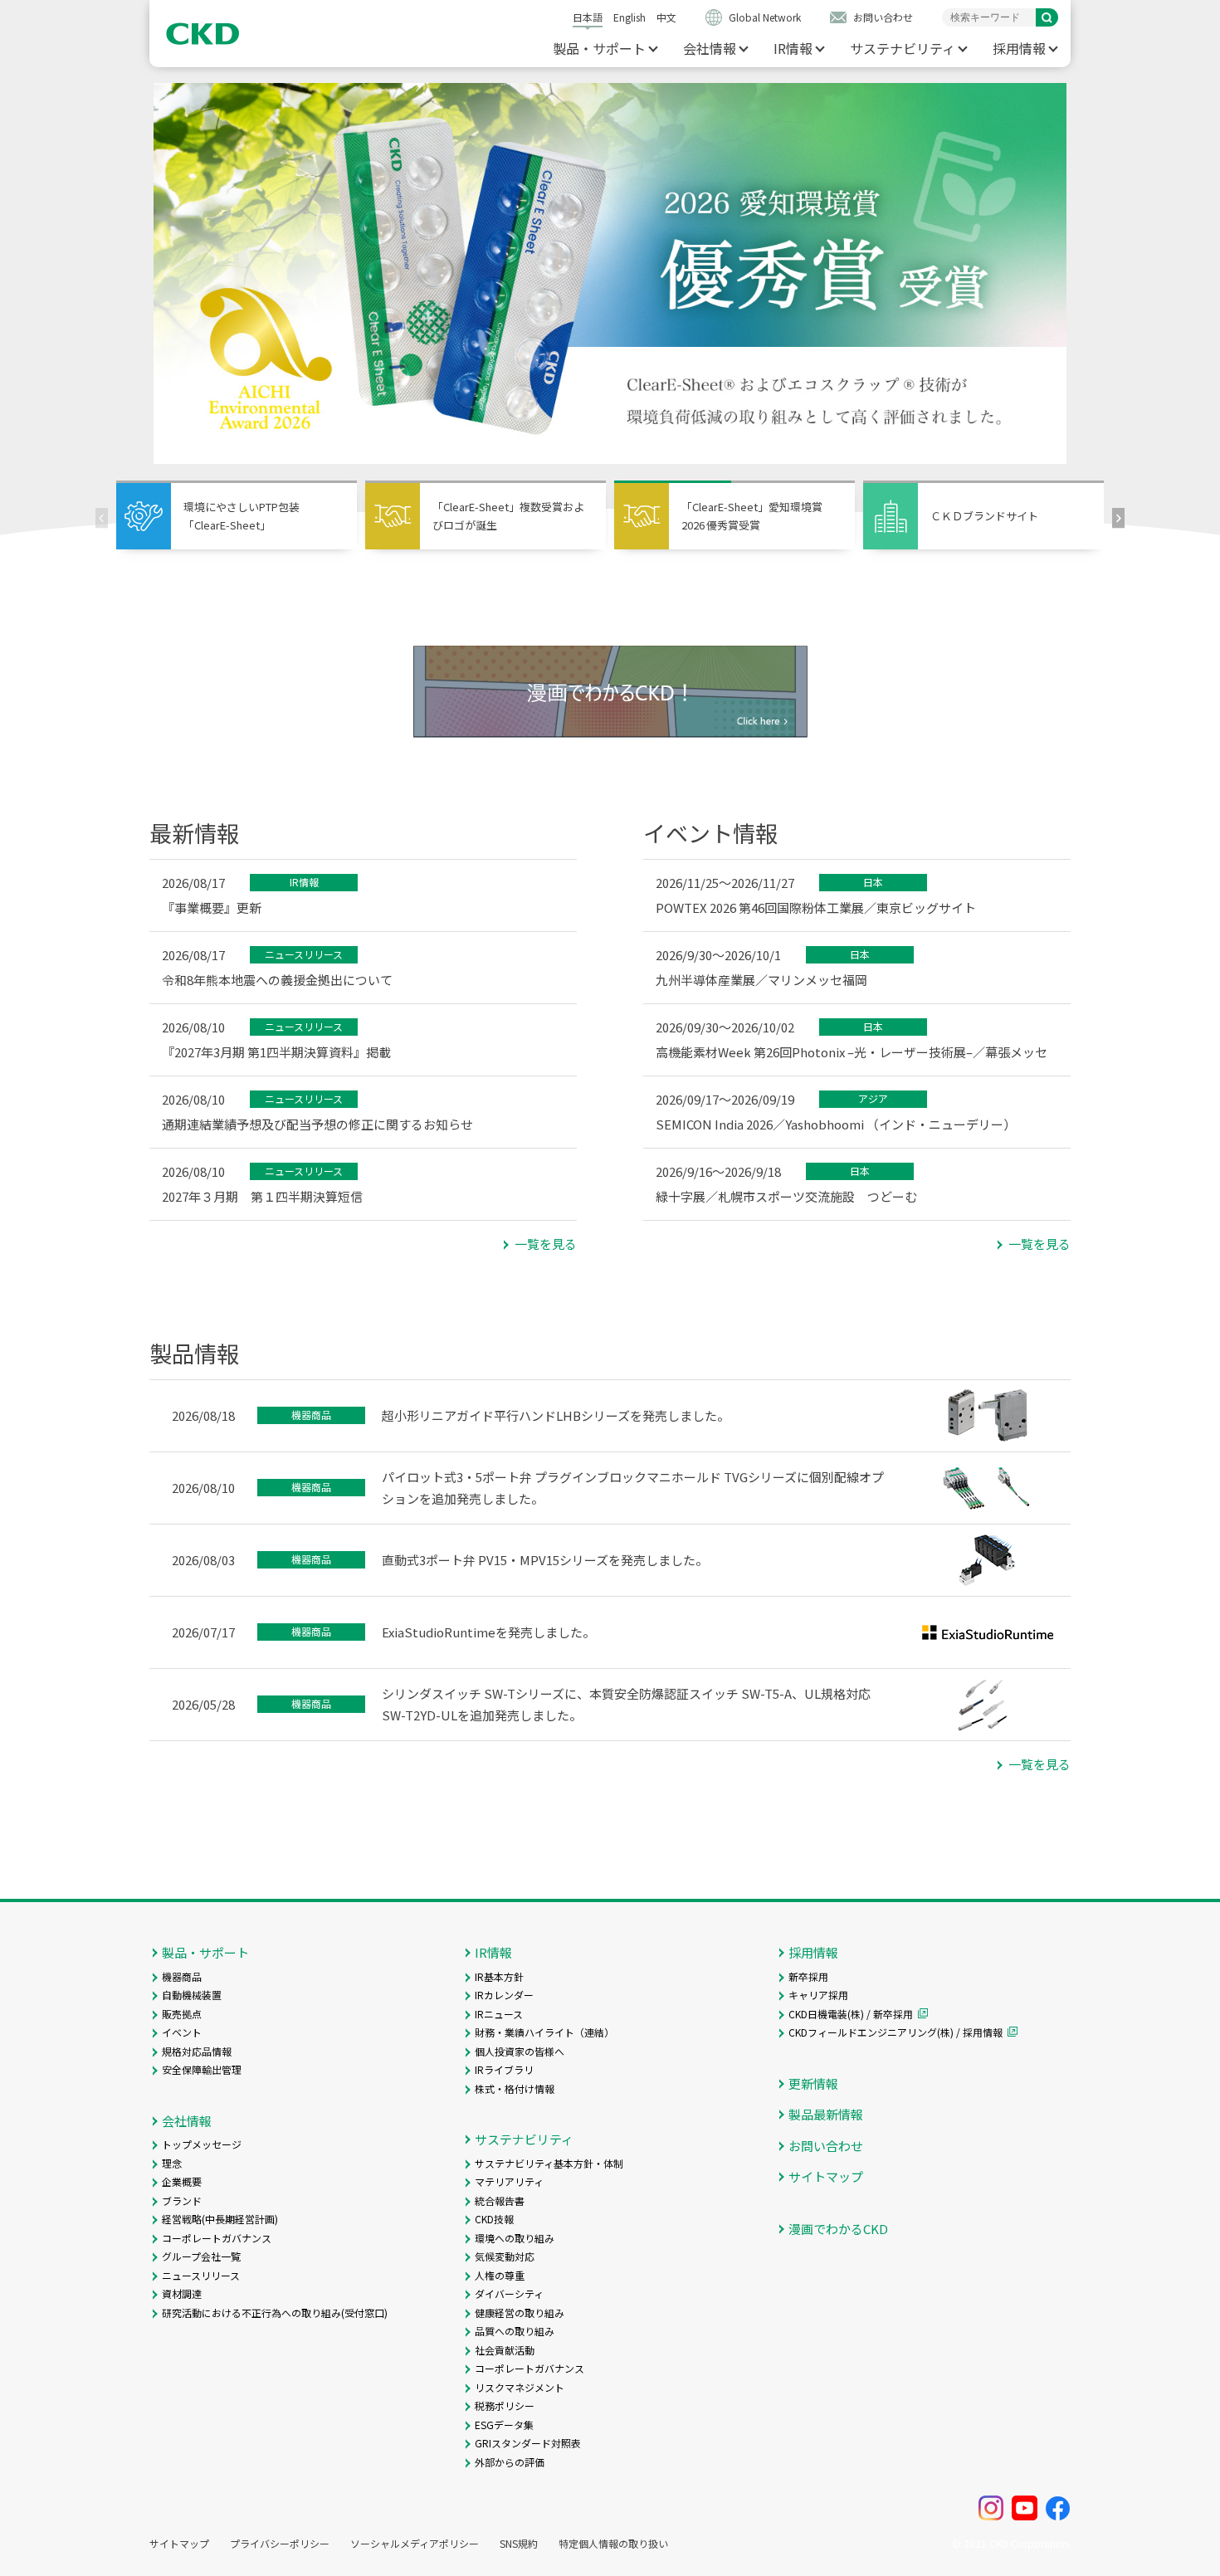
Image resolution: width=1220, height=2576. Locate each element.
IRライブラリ (504, 2069)
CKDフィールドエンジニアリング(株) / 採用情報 (895, 2032)
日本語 (588, 17)
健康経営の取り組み (520, 2313)
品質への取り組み (515, 2331)
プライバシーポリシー (280, 2544)
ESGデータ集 (504, 2425)
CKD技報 (494, 2219)
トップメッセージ (202, 2144)
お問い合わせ (883, 17)
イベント (182, 2032)
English (630, 17)
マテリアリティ (509, 2181)
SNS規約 (519, 2544)
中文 (666, 17)
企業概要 (182, 2181)
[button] (1118, 517)
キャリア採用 (818, 1995)
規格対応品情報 (197, 2051)
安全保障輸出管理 (202, 2069)
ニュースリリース (201, 2275)
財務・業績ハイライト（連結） (544, 2032)
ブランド (182, 2200)
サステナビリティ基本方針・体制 (549, 2163)
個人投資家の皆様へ (520, 2051)
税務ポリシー (505, 2405)
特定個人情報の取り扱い (613, 2544)
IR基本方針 (499, 1976)
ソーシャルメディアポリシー (415, 2544)
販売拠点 (182, 2014)
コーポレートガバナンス (217, 2238)
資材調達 (182, 2293)
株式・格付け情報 (515, 2088)
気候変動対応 (505, 2256)
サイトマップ (826, 2176)
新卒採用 (808, 1976)
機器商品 (182, 1976)
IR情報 (793, 48)
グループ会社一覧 (201, 2256)
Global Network (765, 17)
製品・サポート (599, 48)
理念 (172, 2163)
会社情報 (710, 48)
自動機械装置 (192, 1995)
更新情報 (813, 2083)
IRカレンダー (504, 1995)
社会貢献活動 (505, 2350)
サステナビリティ (903, 48)
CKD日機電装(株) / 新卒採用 (851, 2014)
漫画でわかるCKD (838, 2229)
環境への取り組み (515, 2238)
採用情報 (1019, 48)
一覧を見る (546, 1244)
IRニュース (499, 2014)
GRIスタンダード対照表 (528, 2443)
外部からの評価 (510, 2462)
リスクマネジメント (520, 2387)
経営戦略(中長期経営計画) (220, 2219)
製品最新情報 (826, 2114)
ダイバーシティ (509, 2293)
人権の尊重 (500, 2275)
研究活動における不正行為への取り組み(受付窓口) (275, 2313)
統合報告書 (500, 2200)
